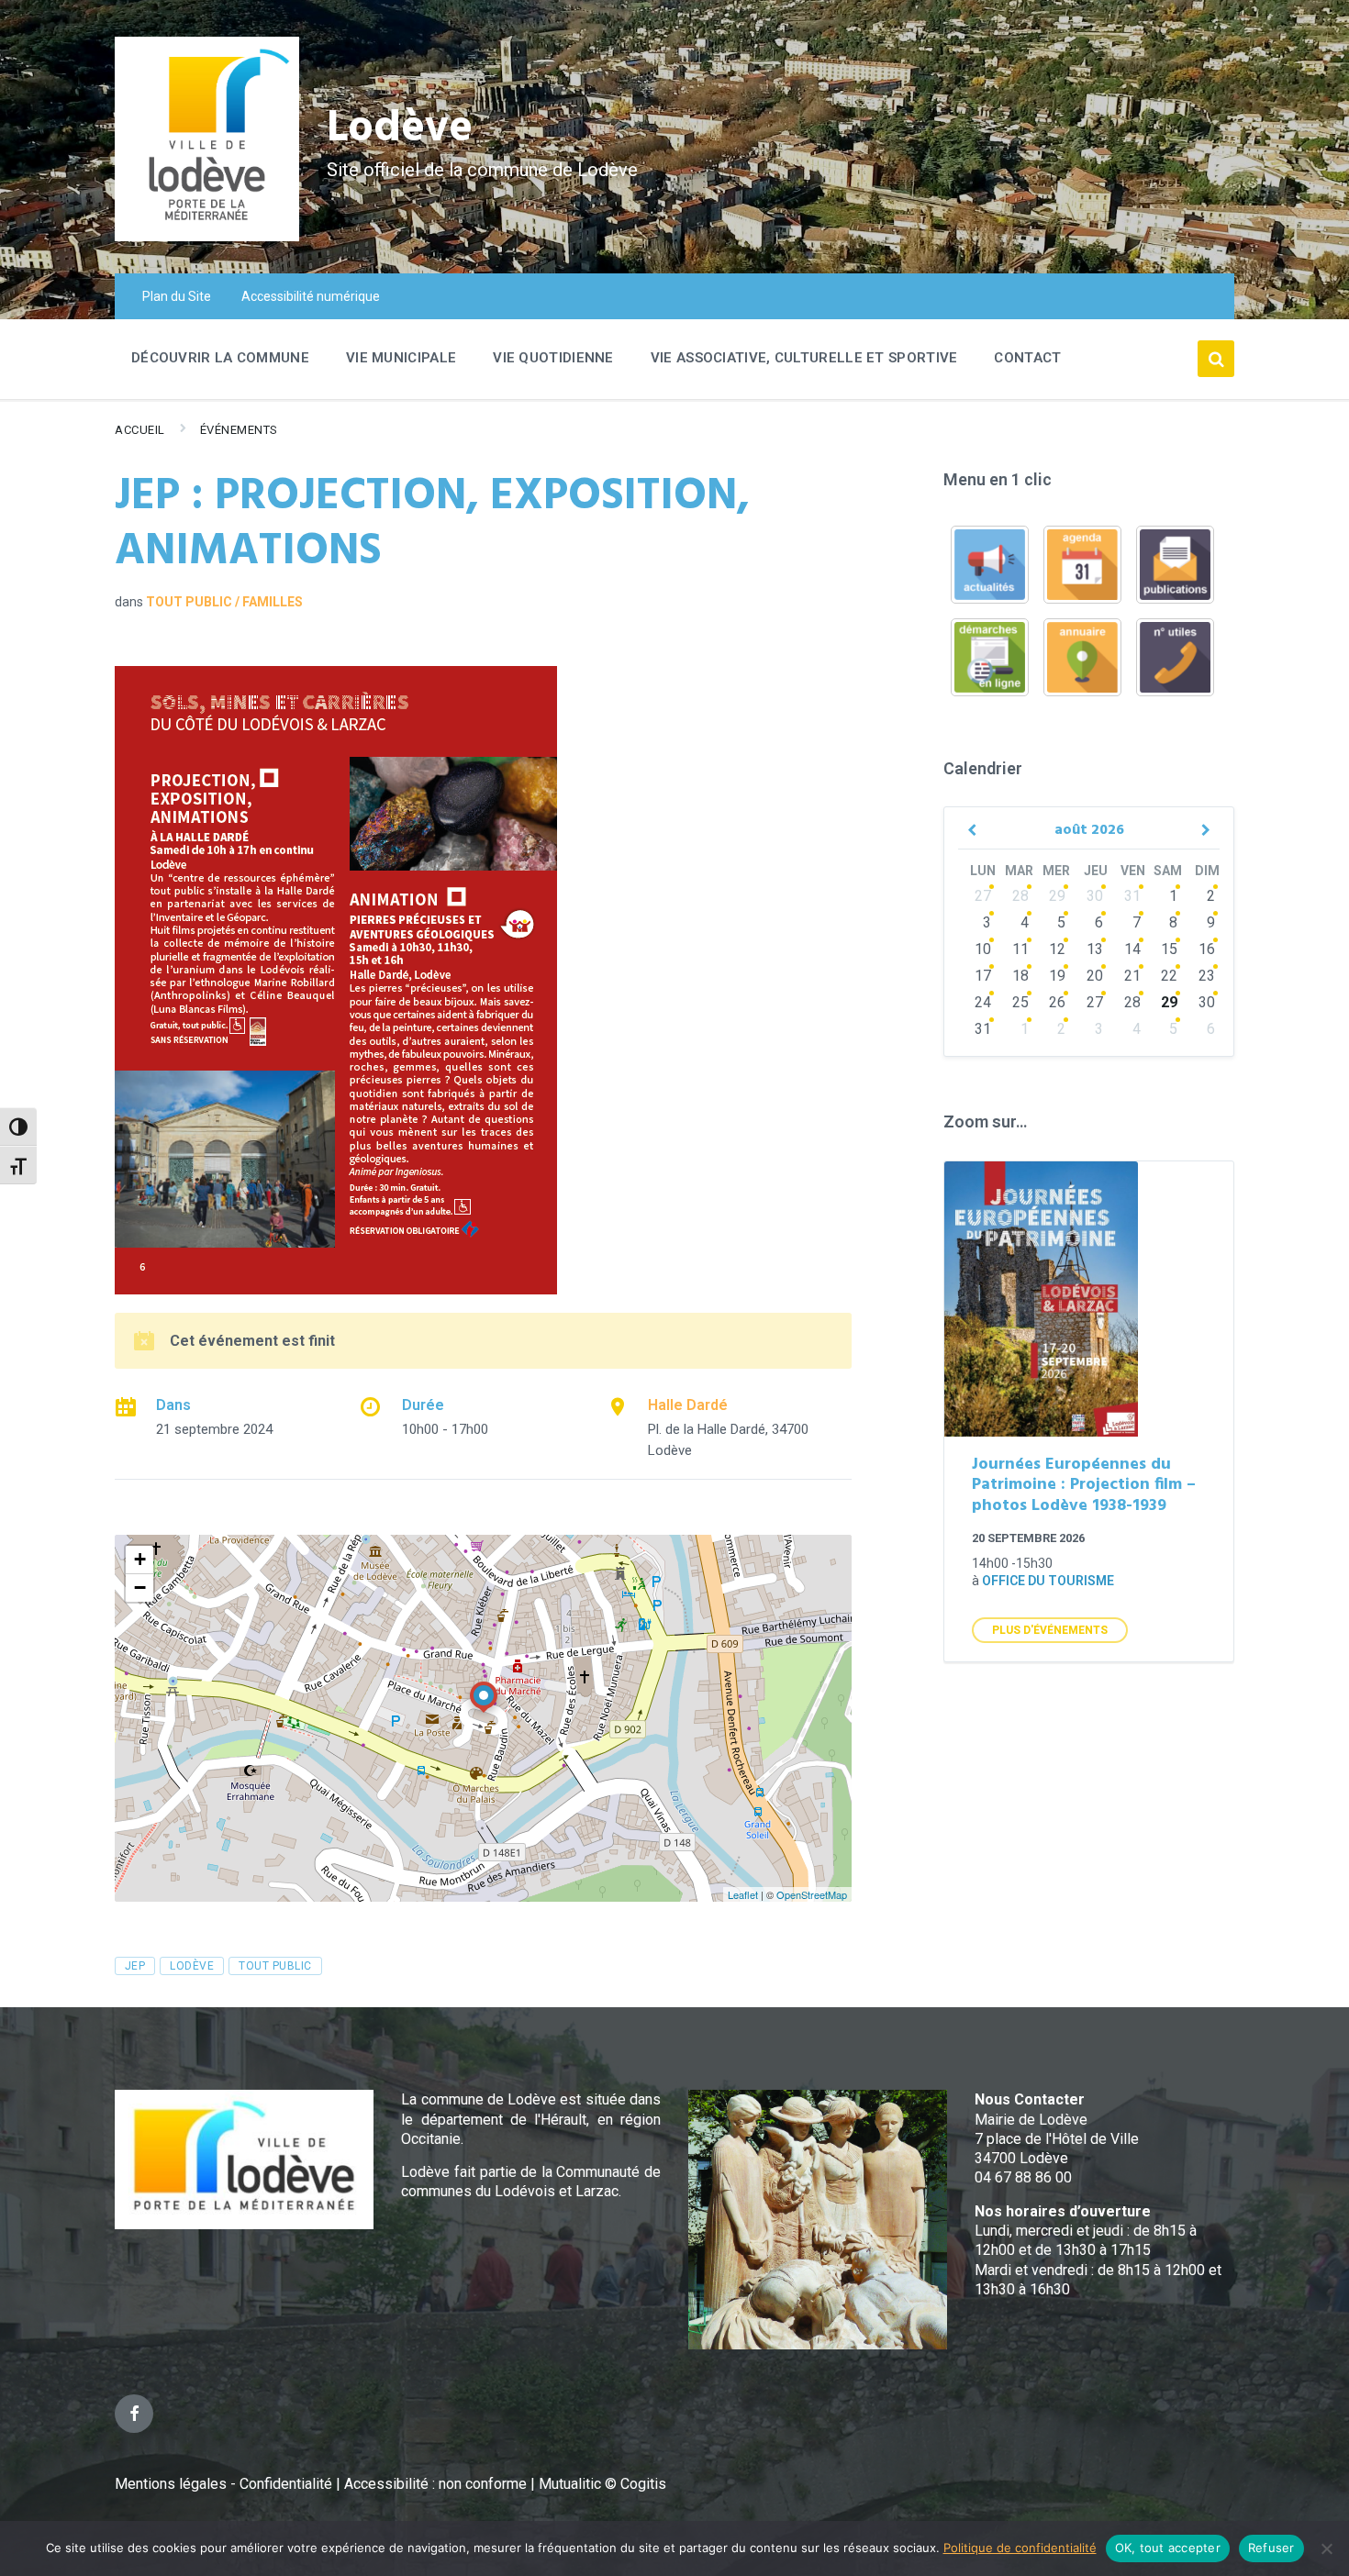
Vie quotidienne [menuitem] (553, 358)
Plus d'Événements (1050, 1630)
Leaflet (743, 1894)
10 (983, 949)
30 (1095, 896)
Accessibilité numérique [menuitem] (311, 296)
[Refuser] (1326, 2548)
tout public (275, 1966)
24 (983, 1002)
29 (1057, 896)
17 (983, 976)
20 (1095, 976)
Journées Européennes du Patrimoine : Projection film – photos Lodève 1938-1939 (1084, 1485)
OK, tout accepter (1168, 2548)
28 (1020, 896)
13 (1095, 949)
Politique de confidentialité (1020, 2548)
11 (1020, 949)
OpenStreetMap (812, 1894)
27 (983, 896)
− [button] (140, 1588)
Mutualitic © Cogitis (602, 2484)
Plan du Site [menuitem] (177, 296)
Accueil (140, 430)
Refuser (1271, 2548)
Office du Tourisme (1048, 1581)
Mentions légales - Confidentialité (223, 2484)
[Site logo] (207, 236)
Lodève (400, 129)
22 (1169, 976)
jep (135, 1966)
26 (1057, 1002)
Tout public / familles (224, 602)
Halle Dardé (688, 1405)
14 (1132, 949)
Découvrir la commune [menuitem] (220, 358)
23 (1207, 976)
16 (1207, 949)
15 (1169, 949)
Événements (239, 430)
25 (1020, 1002)
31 (1132, 896)
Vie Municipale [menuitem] (401, 358)
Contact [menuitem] (1027, 358)
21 (1132, 976)
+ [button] (140, 1559)
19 (1057, 976)
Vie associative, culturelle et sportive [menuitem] (804, 358)
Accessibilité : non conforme (437, 2484)
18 (1020, 976)
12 (1057, 949)
